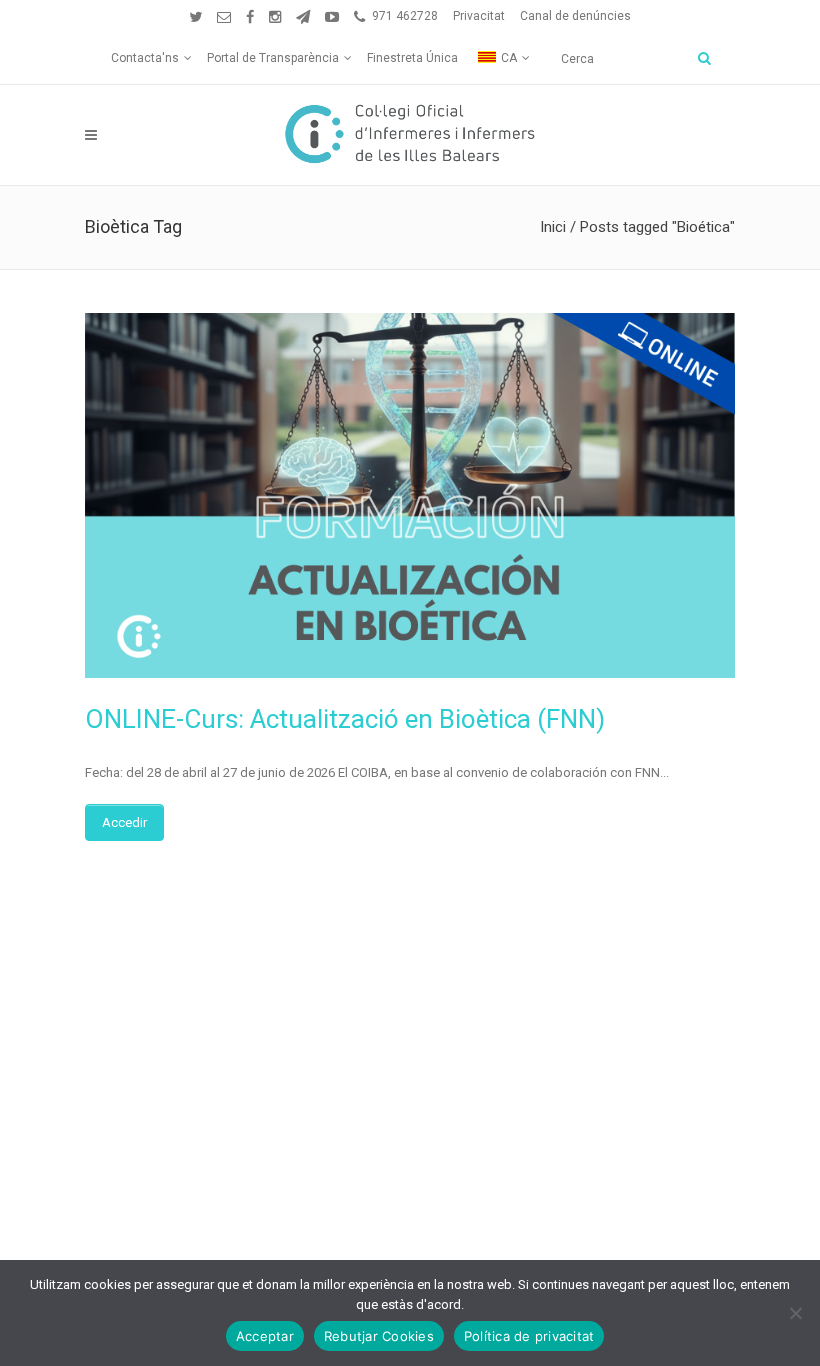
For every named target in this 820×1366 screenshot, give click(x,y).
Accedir (124, 822)
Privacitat (479, 16)
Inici (553, 227)
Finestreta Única (412, 58)
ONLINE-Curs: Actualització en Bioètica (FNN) (345, 719)
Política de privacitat (529, 1336)
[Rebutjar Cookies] (795, 1313)
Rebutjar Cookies (379, 1336)
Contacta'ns (145, 58)
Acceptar (265, 1336)
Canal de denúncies (575, 16)
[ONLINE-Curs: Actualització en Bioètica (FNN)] (410, 496)
